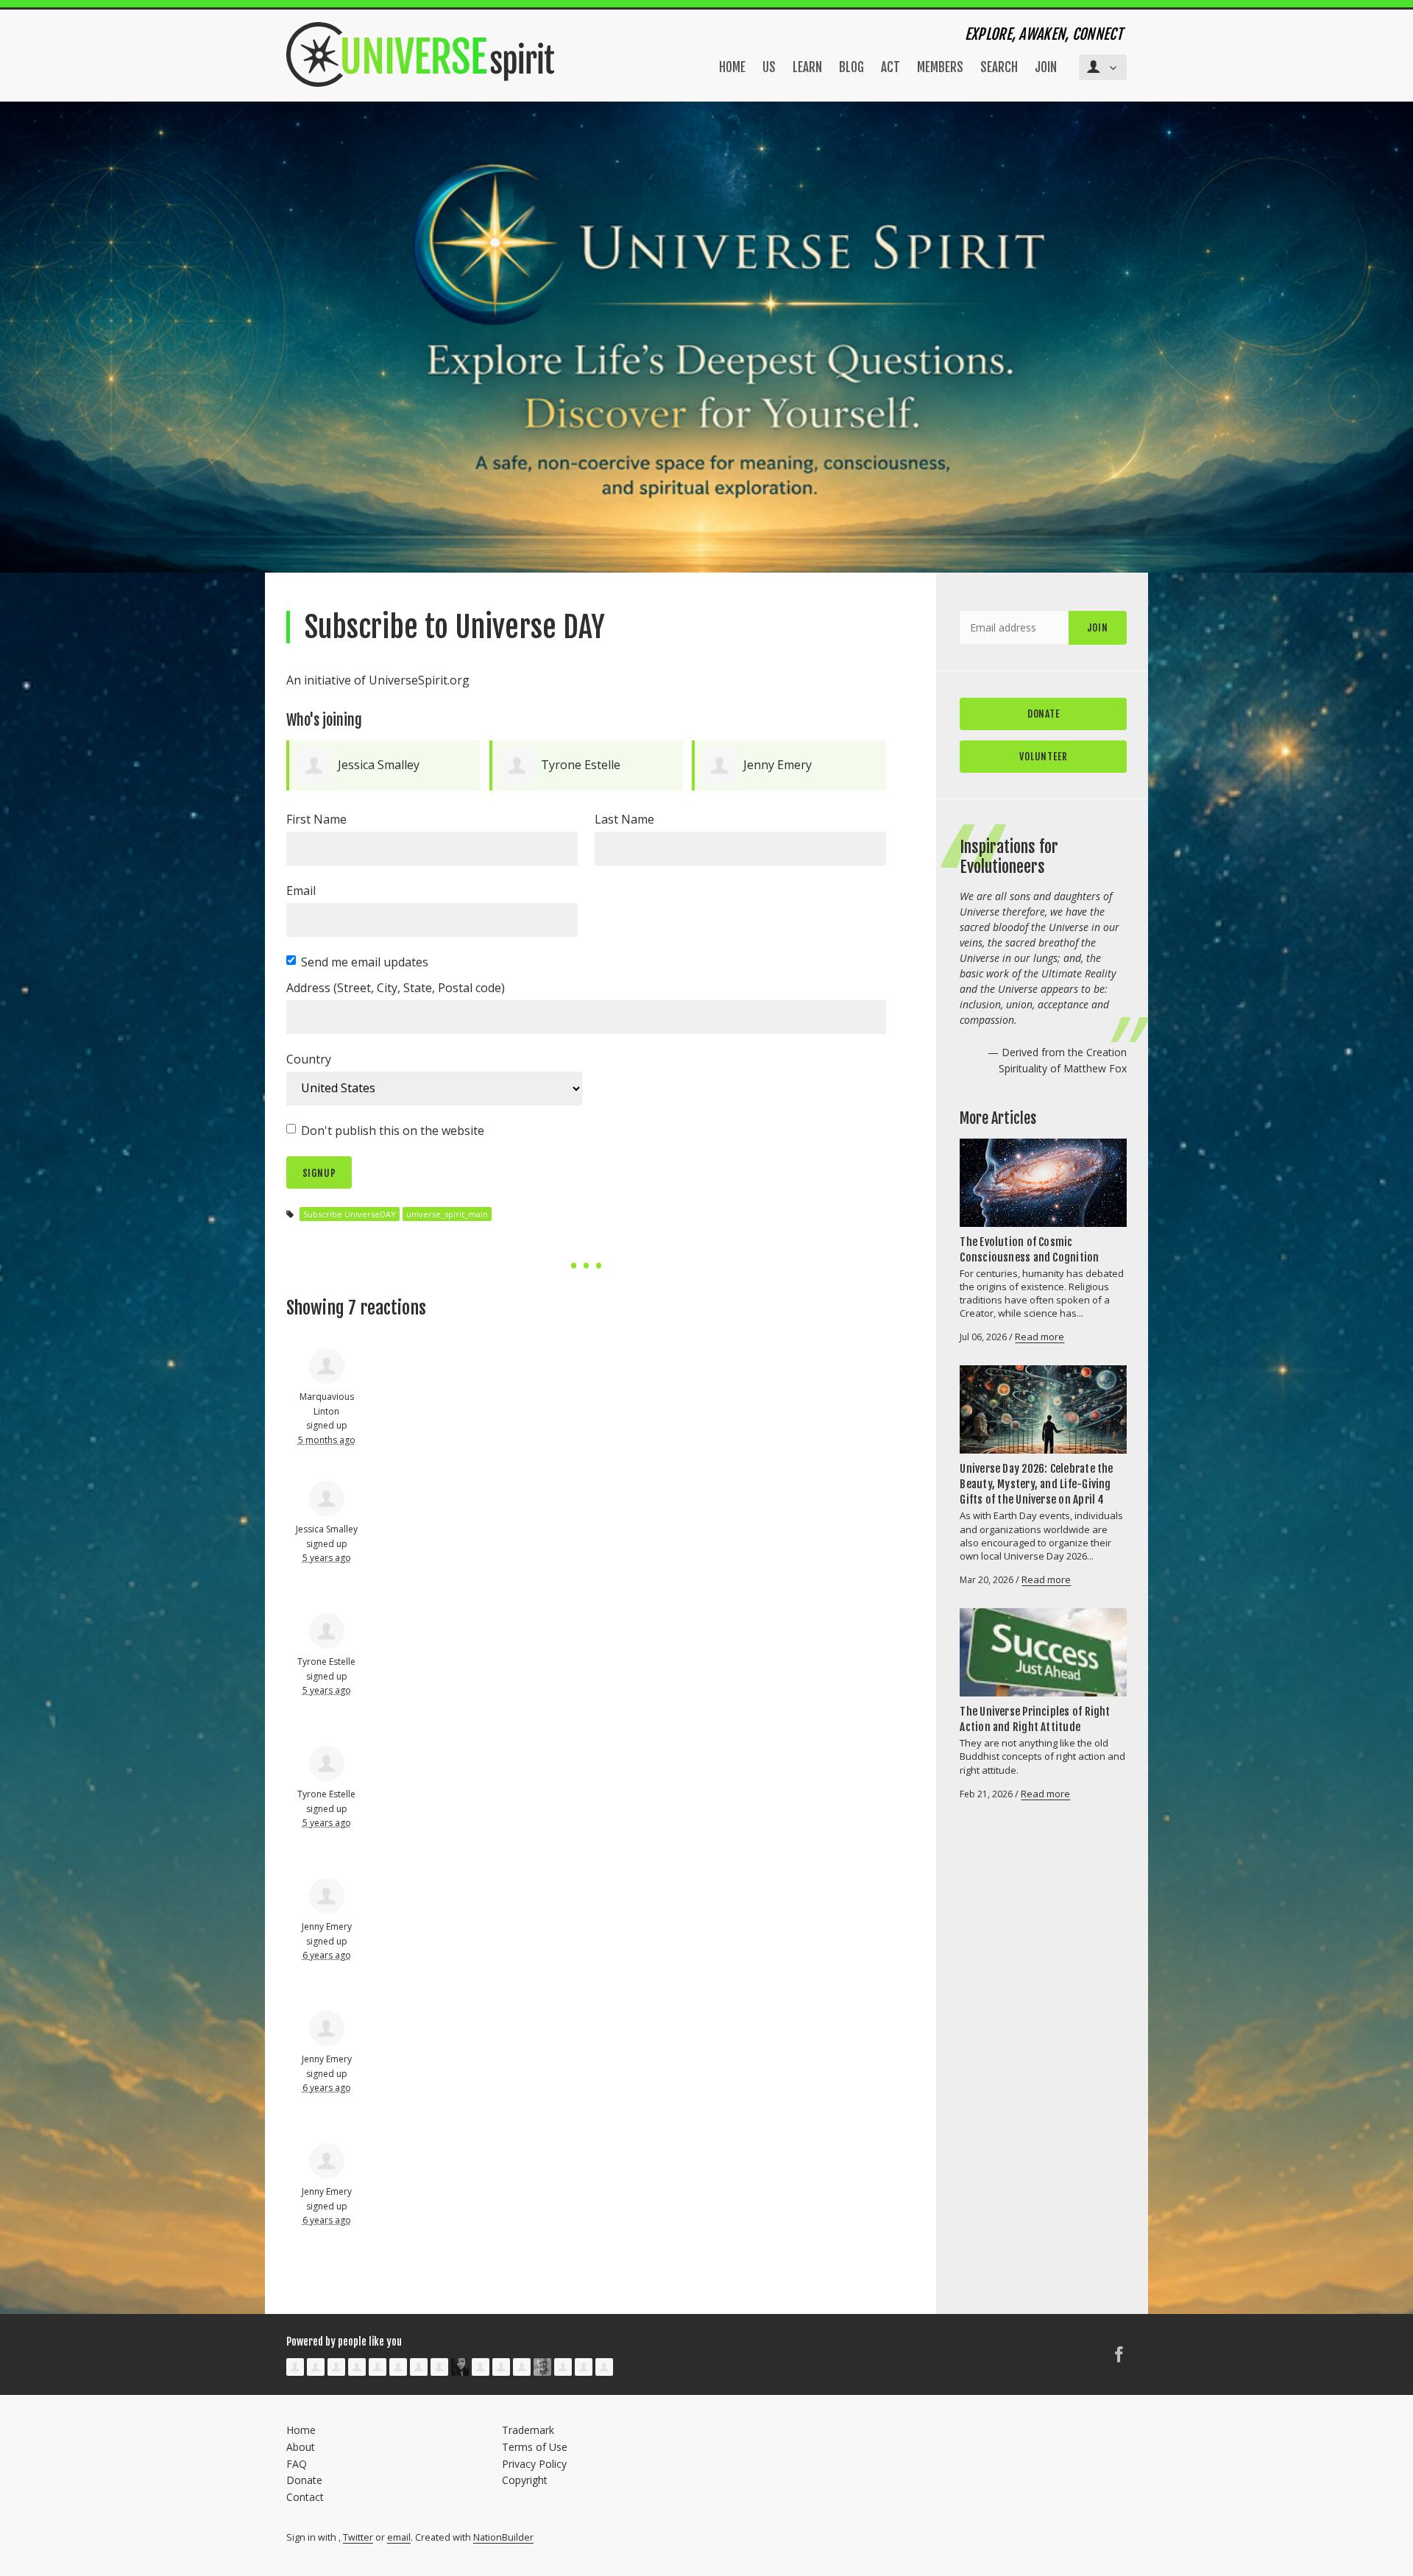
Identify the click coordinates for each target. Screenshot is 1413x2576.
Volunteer (1043, 756)
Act (890, 67)
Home (732, 67)
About (301, 2447)
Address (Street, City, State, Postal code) (396, 988)
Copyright (525, 2480)
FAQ (297, 2464)
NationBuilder (503, 2537)
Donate (1044, 714)
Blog (851, 67)
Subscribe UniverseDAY (350, 1214)
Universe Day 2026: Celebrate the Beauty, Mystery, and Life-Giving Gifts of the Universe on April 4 (1036, 1484)
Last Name (624, 819)
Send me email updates (365, 962)
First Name (316, 819)
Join (1046, 67)
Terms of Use (535, 2447)
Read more (1040, 1337)
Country (309, 1059)
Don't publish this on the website (393, 1130)
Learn (807, 67)
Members (940, 67)
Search (999, 67)
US (769, 67)
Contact (305, 2497)
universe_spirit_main (447, 1214)
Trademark (528, 2430)
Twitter (358, 2537)
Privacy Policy (534, 2464)
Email (301, 891)
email (399, 2537)
